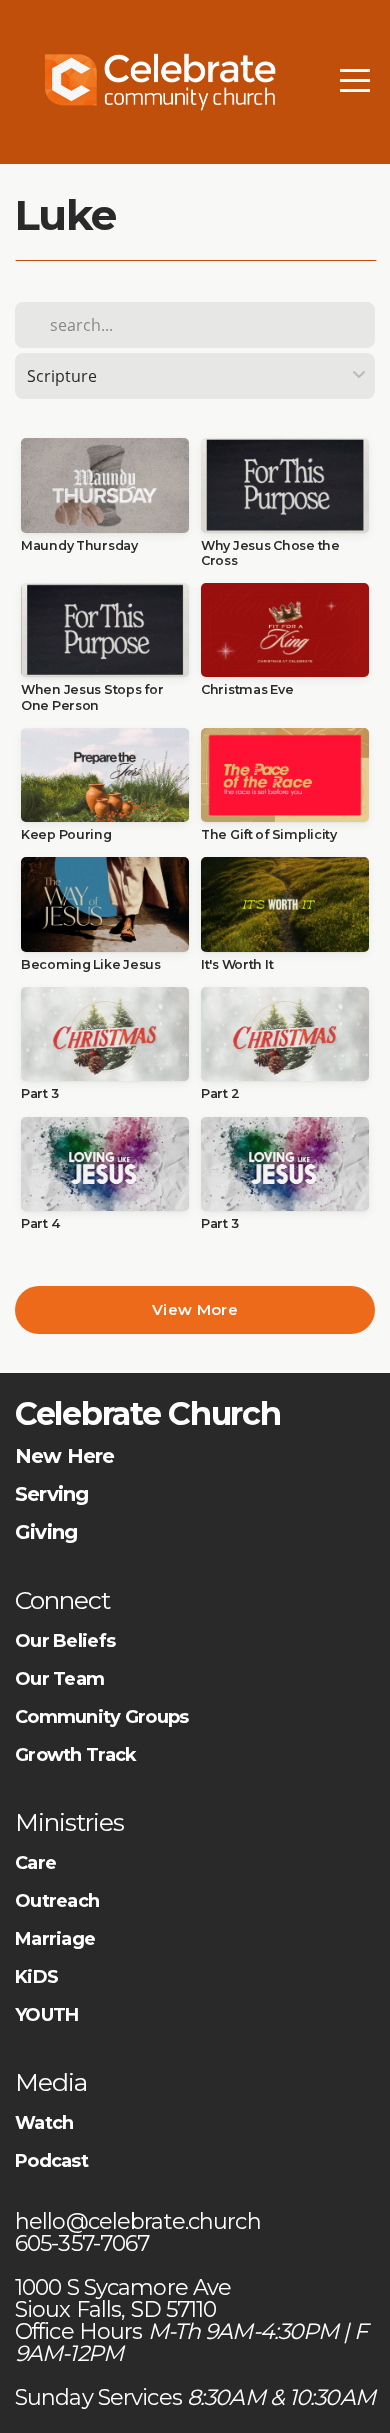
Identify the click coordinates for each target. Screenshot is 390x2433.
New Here (65, 1456)
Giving (46, 1532)
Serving (51, 1494)
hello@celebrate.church (140, 2221)
